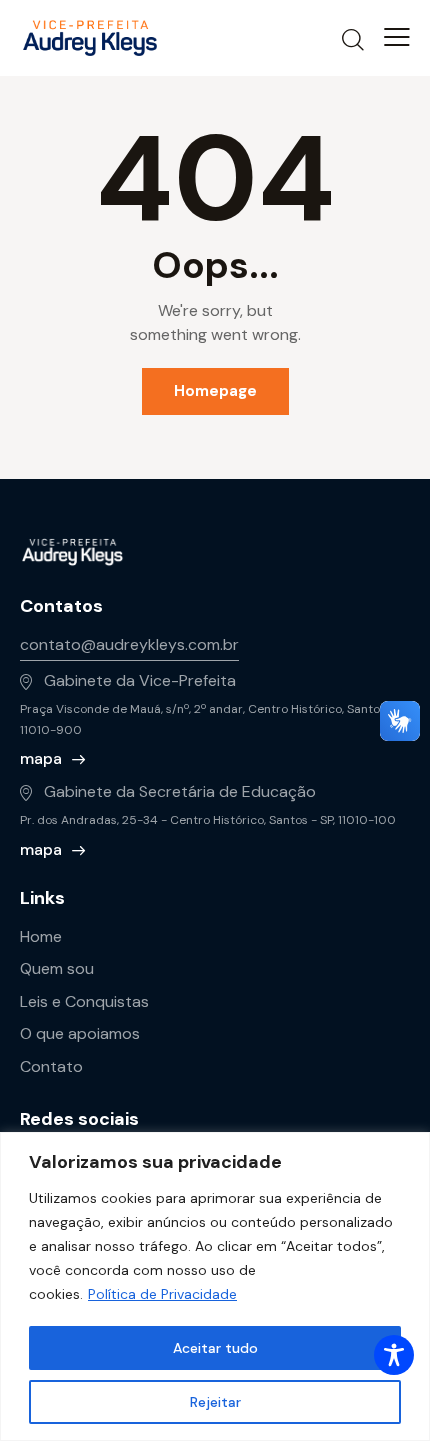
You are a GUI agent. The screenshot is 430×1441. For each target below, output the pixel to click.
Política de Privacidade (162, 1294)
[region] (215, 1286)
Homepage (215, 391)
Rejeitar (215, 1402)
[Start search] (353, 39)
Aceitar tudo (215, 1348)
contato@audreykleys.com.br (129, 644)
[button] (397, 37)
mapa (41, 758)
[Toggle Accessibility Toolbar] (394, 1355)
